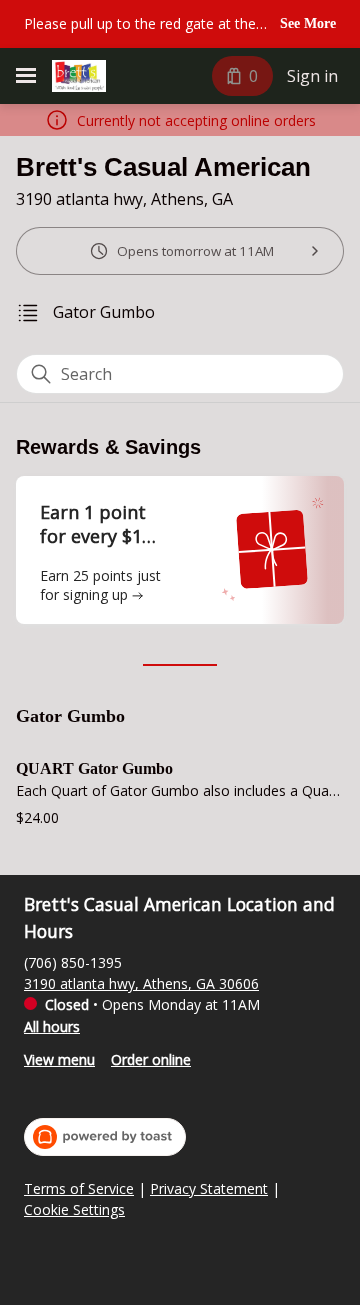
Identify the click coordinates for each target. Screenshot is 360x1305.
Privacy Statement (209, 1189)
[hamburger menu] (26, 76)
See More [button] (308, 23)
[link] (104, 312)
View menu (59, 1059)
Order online (151, 1059)
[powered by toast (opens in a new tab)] (105, 1137)
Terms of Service (79, 1189)
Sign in (312, 76)
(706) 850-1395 (73, 962)
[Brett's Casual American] (79, 76)
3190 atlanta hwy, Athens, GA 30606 (141, 983)
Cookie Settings (74, 1210)
